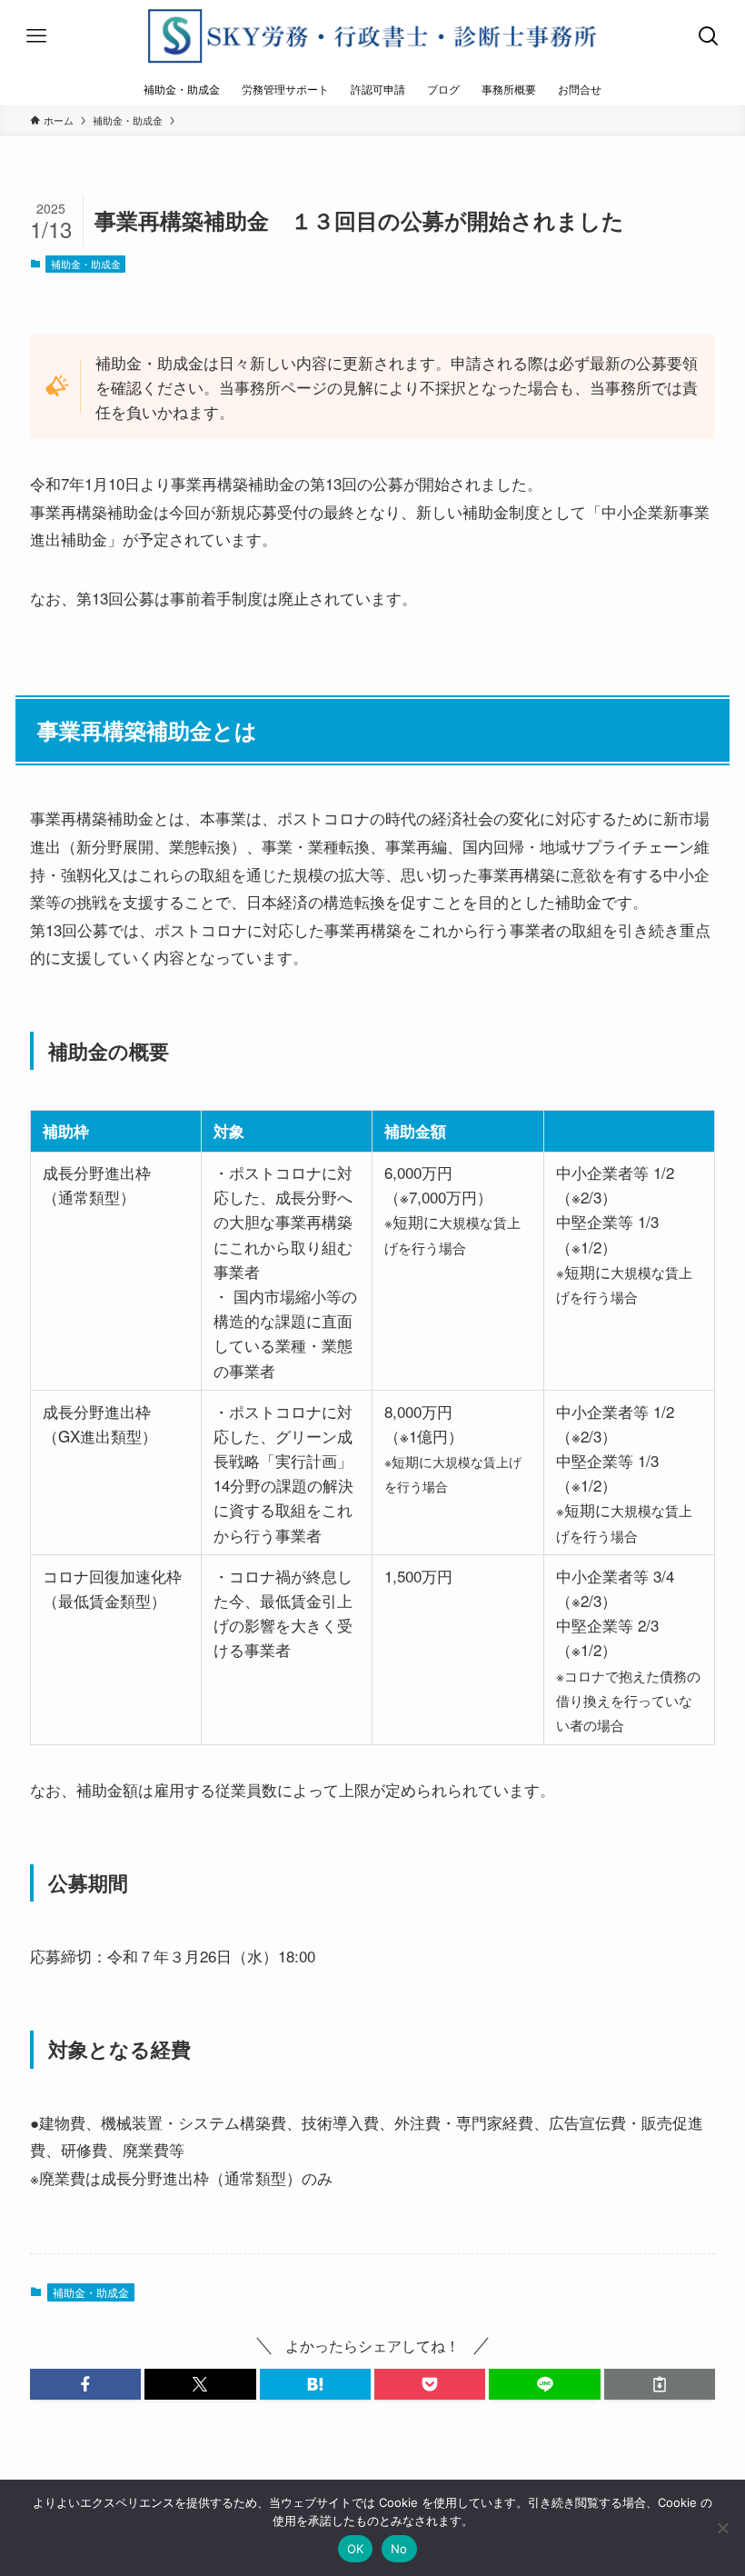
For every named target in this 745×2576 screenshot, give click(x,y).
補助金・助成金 (86, 264)
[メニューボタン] (36, 36)
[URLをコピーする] (660, 2384)
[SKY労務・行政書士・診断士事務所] (372, 36)
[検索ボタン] (709, 36)
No (399, 2549)
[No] (722, 2528)
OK (356, 2549)
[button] (85, 2384)
